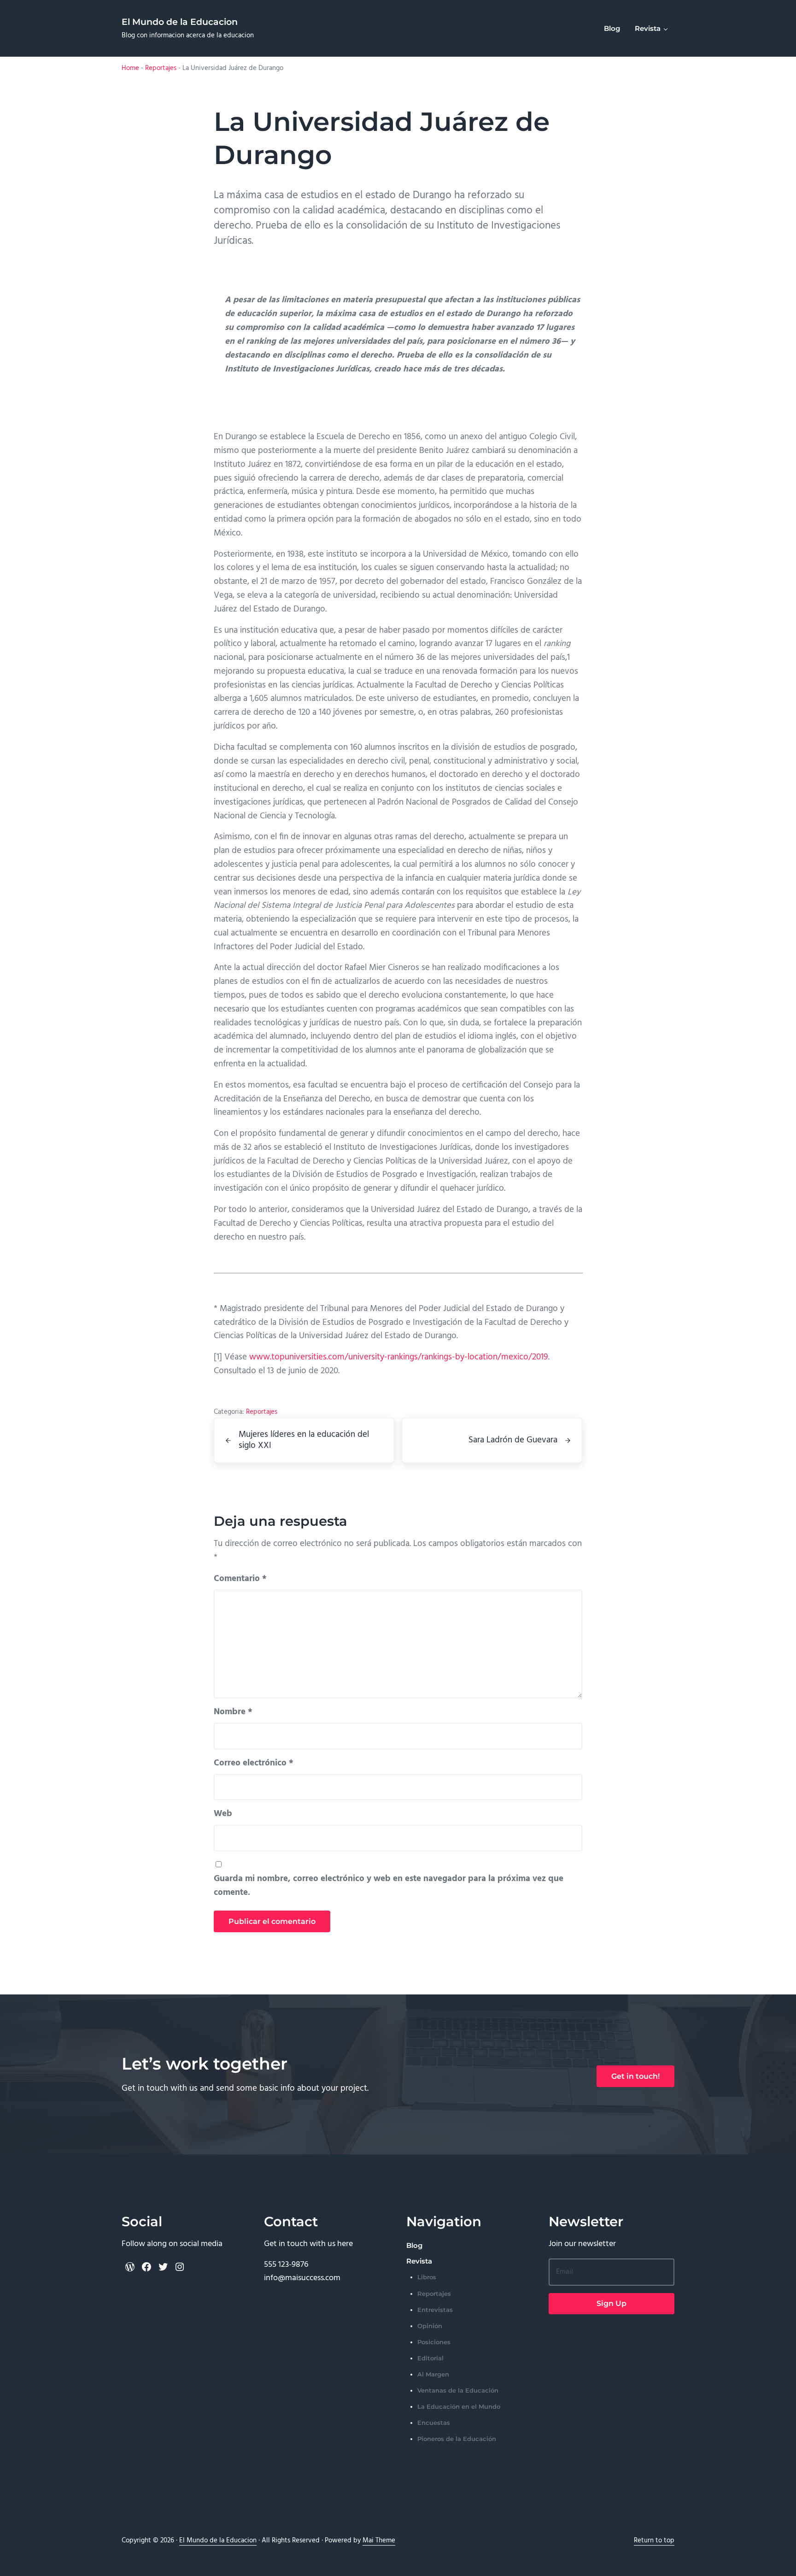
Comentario (240, 1579)
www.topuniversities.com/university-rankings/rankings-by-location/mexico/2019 (399, 1357)
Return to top (654, 2541)
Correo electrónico (254, 1763)
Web (223, 1814)
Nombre (233, 1712)
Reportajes (161, 68)
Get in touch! (635, 2076)
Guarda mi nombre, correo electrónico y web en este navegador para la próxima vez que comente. (389, 1886)
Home (130, 68)
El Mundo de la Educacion (180, 22)
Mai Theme (379, 2541)
